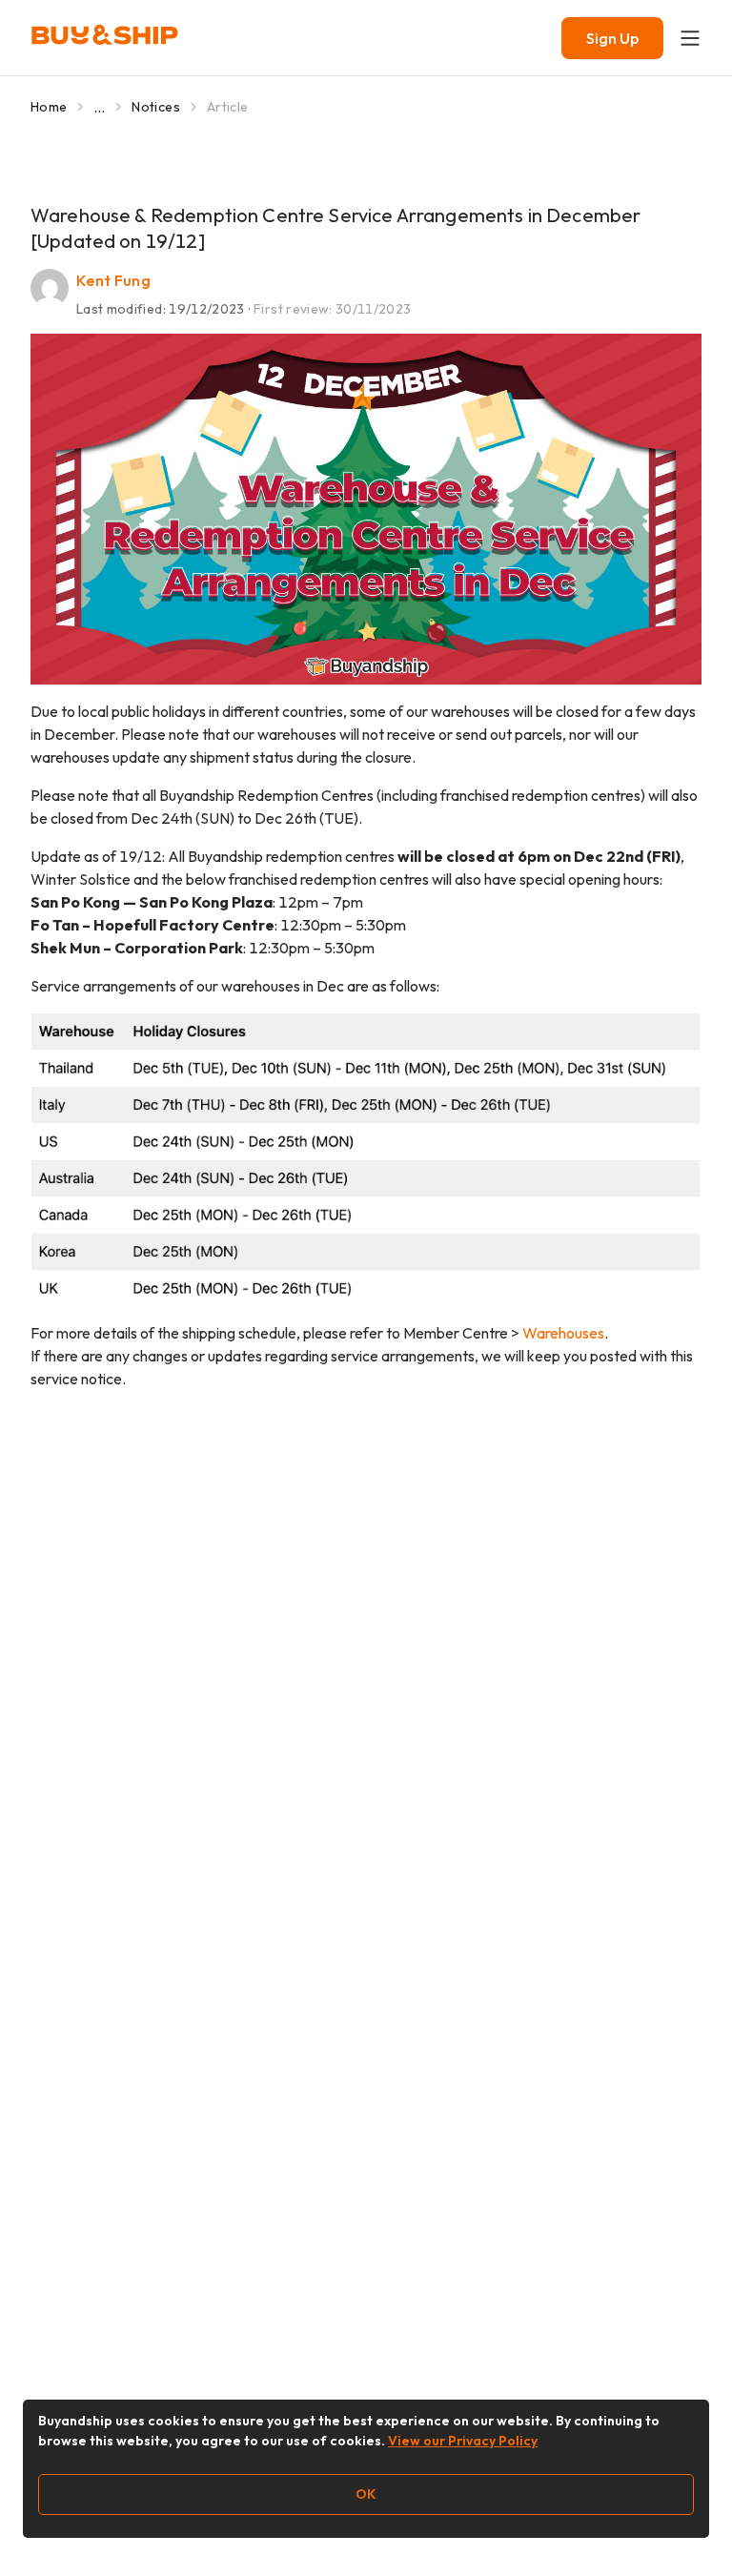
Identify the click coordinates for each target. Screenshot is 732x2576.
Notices (155, 107)
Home (49, 107)
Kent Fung (113, 280)
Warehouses (563, 1333)
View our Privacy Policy (463, 2441)
